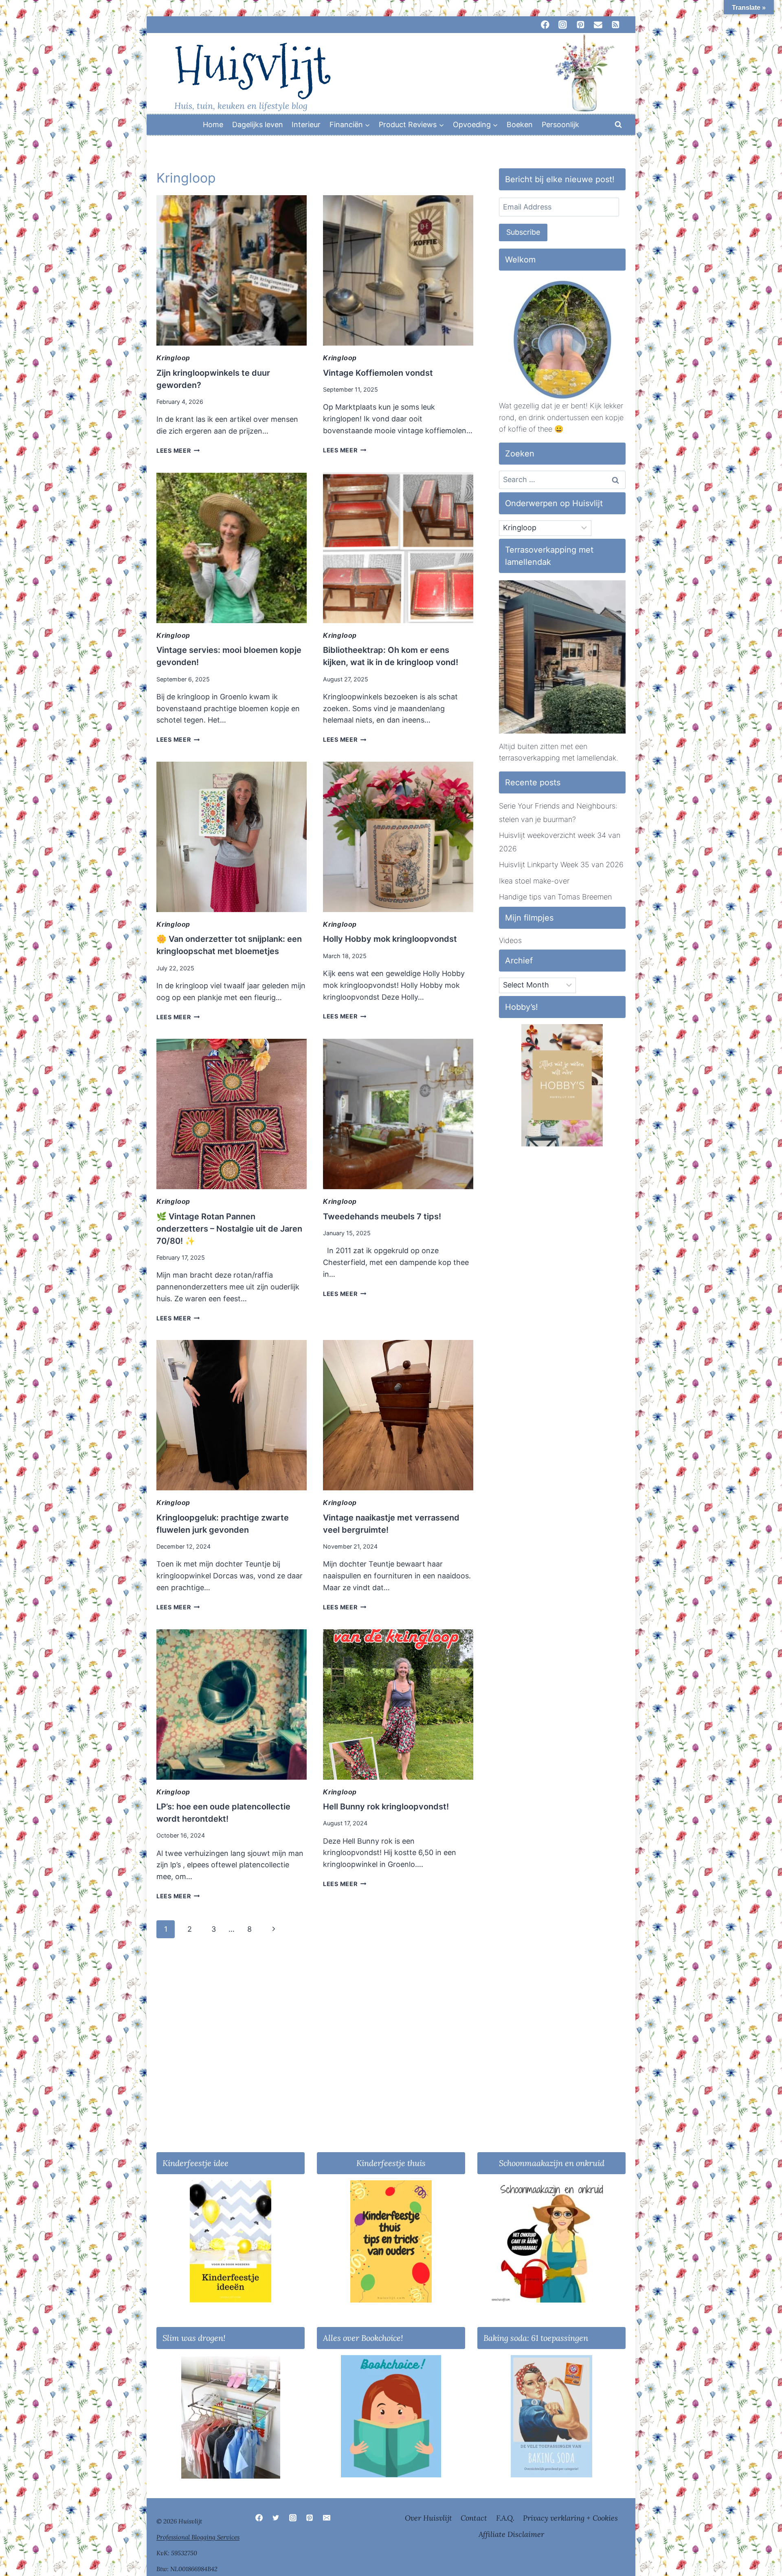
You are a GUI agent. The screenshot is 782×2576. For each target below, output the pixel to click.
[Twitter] (276, 2518)
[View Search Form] (618, 125)
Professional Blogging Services (198, 2537)
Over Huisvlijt (428, 2518)
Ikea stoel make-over (534, 881)
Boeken (520, 125)
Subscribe (523, 232)
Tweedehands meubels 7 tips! (382, 1216)
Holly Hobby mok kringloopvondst (390, 939)
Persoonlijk (560, 125)
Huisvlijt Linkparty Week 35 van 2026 (561, 865)
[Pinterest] (310, 2518)
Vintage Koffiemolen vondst (378, 373)
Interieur (306, 125)
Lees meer (178, 451)
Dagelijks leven (258, 125)
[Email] (327, 2518)
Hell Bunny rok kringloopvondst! (386, 1807)
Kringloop (173, 358)
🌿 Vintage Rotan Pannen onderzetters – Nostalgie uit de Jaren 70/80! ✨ (229, 1229)
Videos (510, 940)
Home (213, 125)
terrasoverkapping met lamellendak (558, 758)
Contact (474, 2518)
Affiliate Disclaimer (511, 2534)
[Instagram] (293, 2518)
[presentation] (232, 270)
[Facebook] (259, 2518)
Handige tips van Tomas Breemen (555, 897)
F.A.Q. (505, 2518)
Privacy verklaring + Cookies (570, 2518)
